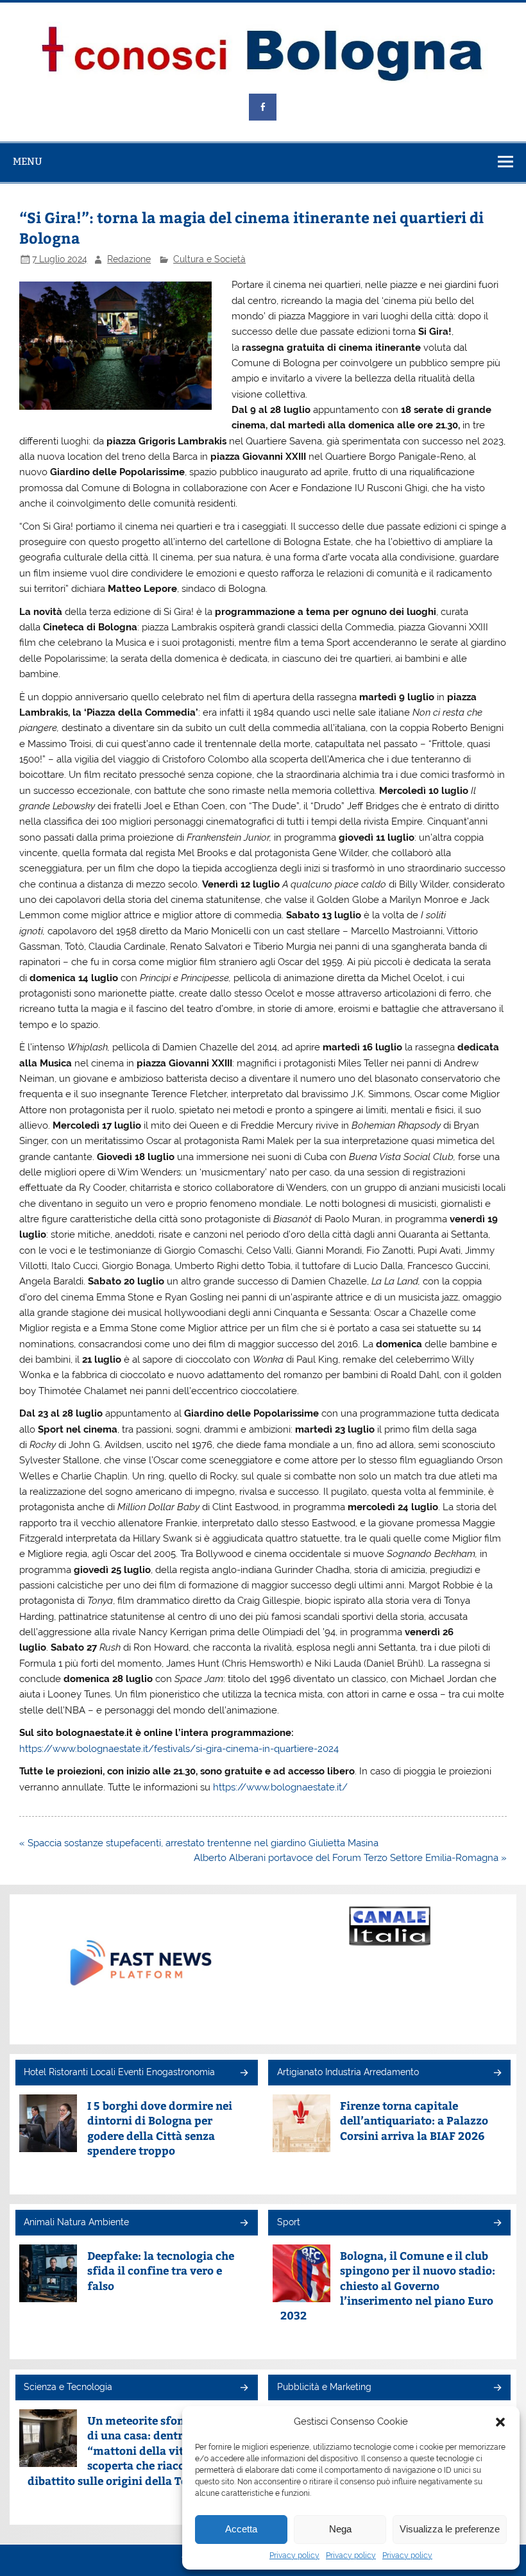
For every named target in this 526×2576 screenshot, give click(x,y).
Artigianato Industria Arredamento (348, 2072)
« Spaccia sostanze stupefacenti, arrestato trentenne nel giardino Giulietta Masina (199, 1843)
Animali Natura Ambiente (76, 2222)
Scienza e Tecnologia (68, 2387)
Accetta (241, 2529)
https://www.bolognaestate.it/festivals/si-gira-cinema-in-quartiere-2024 (179, 1749)
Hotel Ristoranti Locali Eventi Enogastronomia (119, 2072)
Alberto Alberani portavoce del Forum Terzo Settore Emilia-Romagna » (350, 1858)
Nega (340, 2529)
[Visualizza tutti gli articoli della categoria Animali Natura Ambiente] (243, 2224)
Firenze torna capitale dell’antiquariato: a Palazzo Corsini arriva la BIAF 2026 (414, 2121)
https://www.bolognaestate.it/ (280, 1787)
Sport (289, 2222)
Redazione (129, 259)
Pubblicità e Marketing (324, 2387)
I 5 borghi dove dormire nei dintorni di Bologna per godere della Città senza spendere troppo (160, 2128)
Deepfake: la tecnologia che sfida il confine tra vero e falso (161, 2271)
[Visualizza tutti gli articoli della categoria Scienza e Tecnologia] (243, 2388)
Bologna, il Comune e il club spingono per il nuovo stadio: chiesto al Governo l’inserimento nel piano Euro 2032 (388, 2286)
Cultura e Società (209, 259)
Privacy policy (294, 2555)
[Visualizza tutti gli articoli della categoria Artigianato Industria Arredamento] (497, 2074)
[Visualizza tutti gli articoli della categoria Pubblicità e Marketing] (497, 2388)
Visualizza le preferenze (450, 2529)
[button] (500, 2422)
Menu (28, 161)
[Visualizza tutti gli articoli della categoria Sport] (497, 2224)
